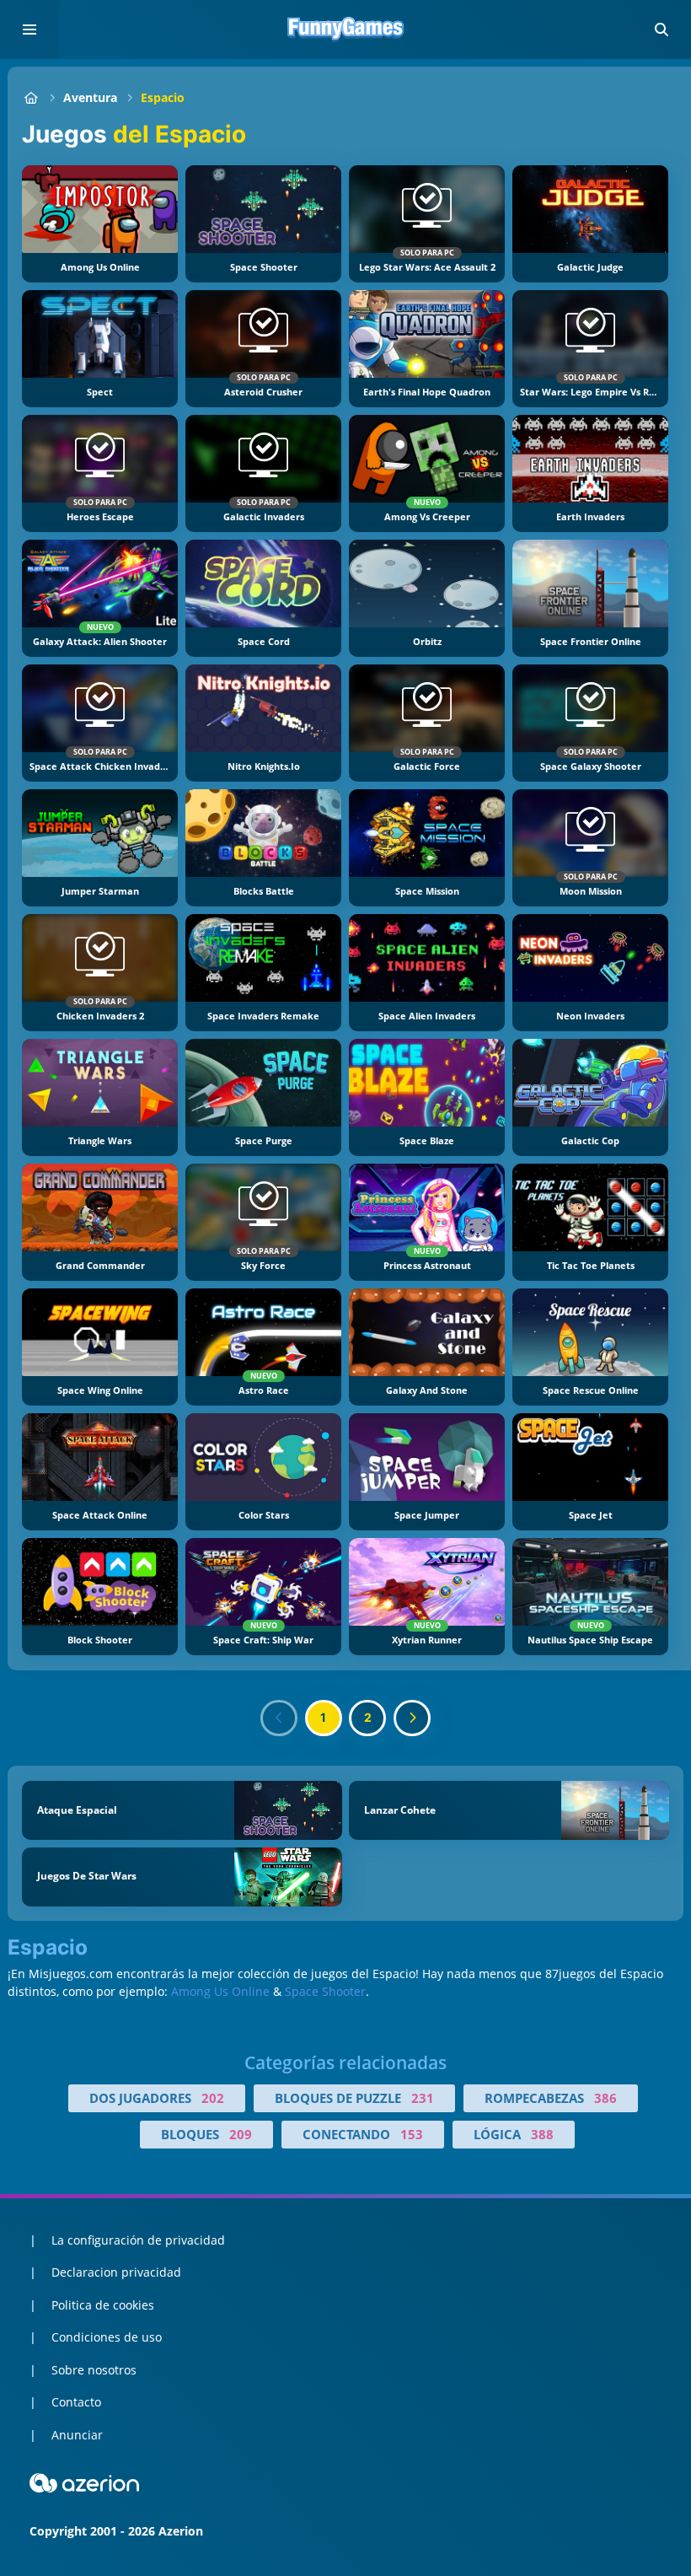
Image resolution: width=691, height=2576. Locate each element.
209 (241, 2134)
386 (605, 2098)
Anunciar (77, 2435)
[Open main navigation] (29, 30)
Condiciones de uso (107, 2337)
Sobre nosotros (94, 2370)
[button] (662, 30)
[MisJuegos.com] (31, 97)
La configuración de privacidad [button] (138, 2240)
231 (423, 2098)
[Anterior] (279, 1718)
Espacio (163, 97)
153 (412, 2134)
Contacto (76, 2402)
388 (542, 2134)
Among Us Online (220, 1991)
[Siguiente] (412, 1718)
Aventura (90, 97)
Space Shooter (325, 1991)
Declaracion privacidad (116, 2272)
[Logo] (345, 30)
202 (213, 2098)
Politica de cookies (103, 2305)
